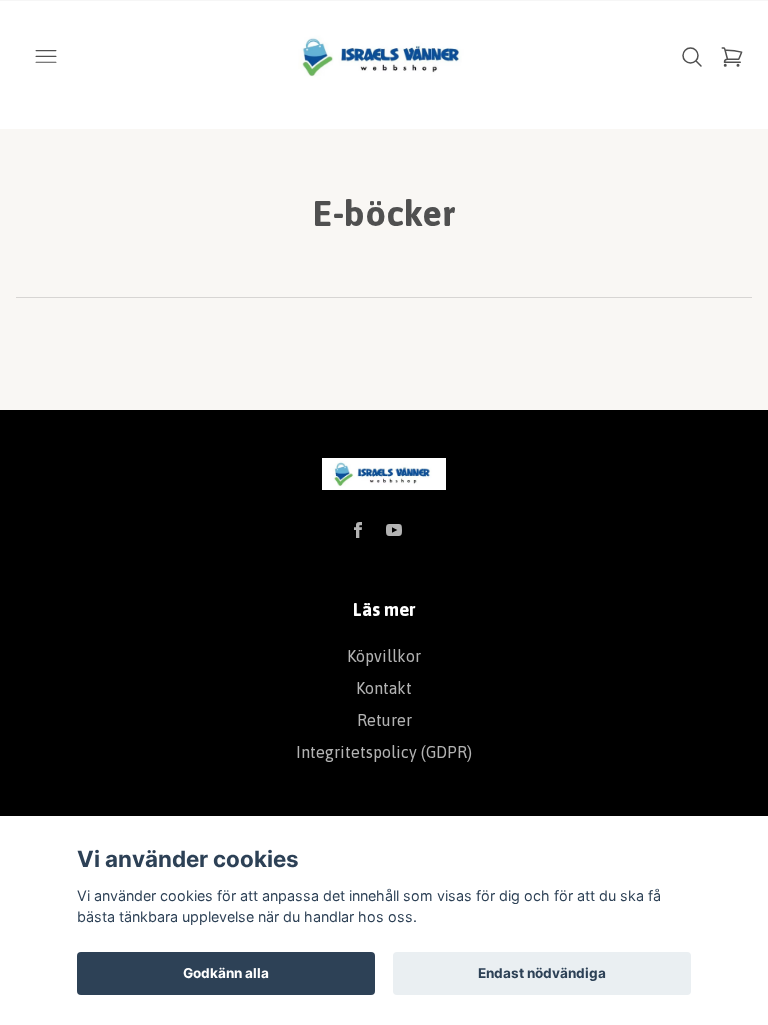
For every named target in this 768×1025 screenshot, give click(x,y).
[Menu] (46, 57)
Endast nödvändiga (542, 973)
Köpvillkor (384, 656)
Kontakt (384, 688)
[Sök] (692, 57)
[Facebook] (358, 530)
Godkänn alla (226, 973)
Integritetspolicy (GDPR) (384, 752)
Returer (384, 720)
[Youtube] (394, 530)
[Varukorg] (732, 57)
